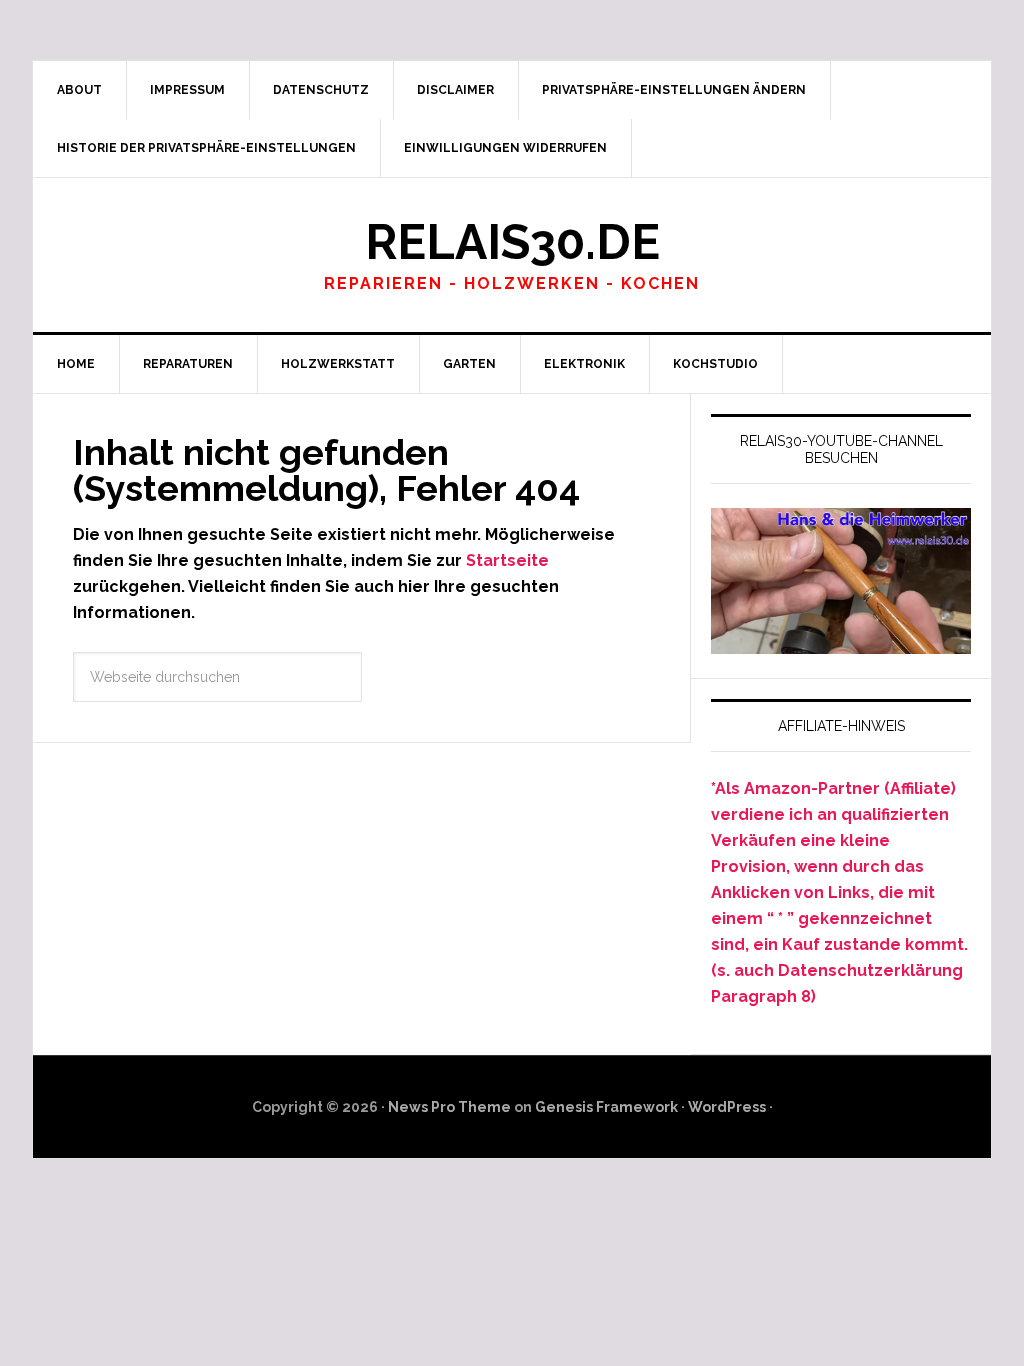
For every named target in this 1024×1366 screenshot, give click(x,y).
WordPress (727, 1107)
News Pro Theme (449, 1107)
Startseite (507, 560)
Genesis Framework (606, 1107)
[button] (674, 90)
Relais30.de (512, 242)
